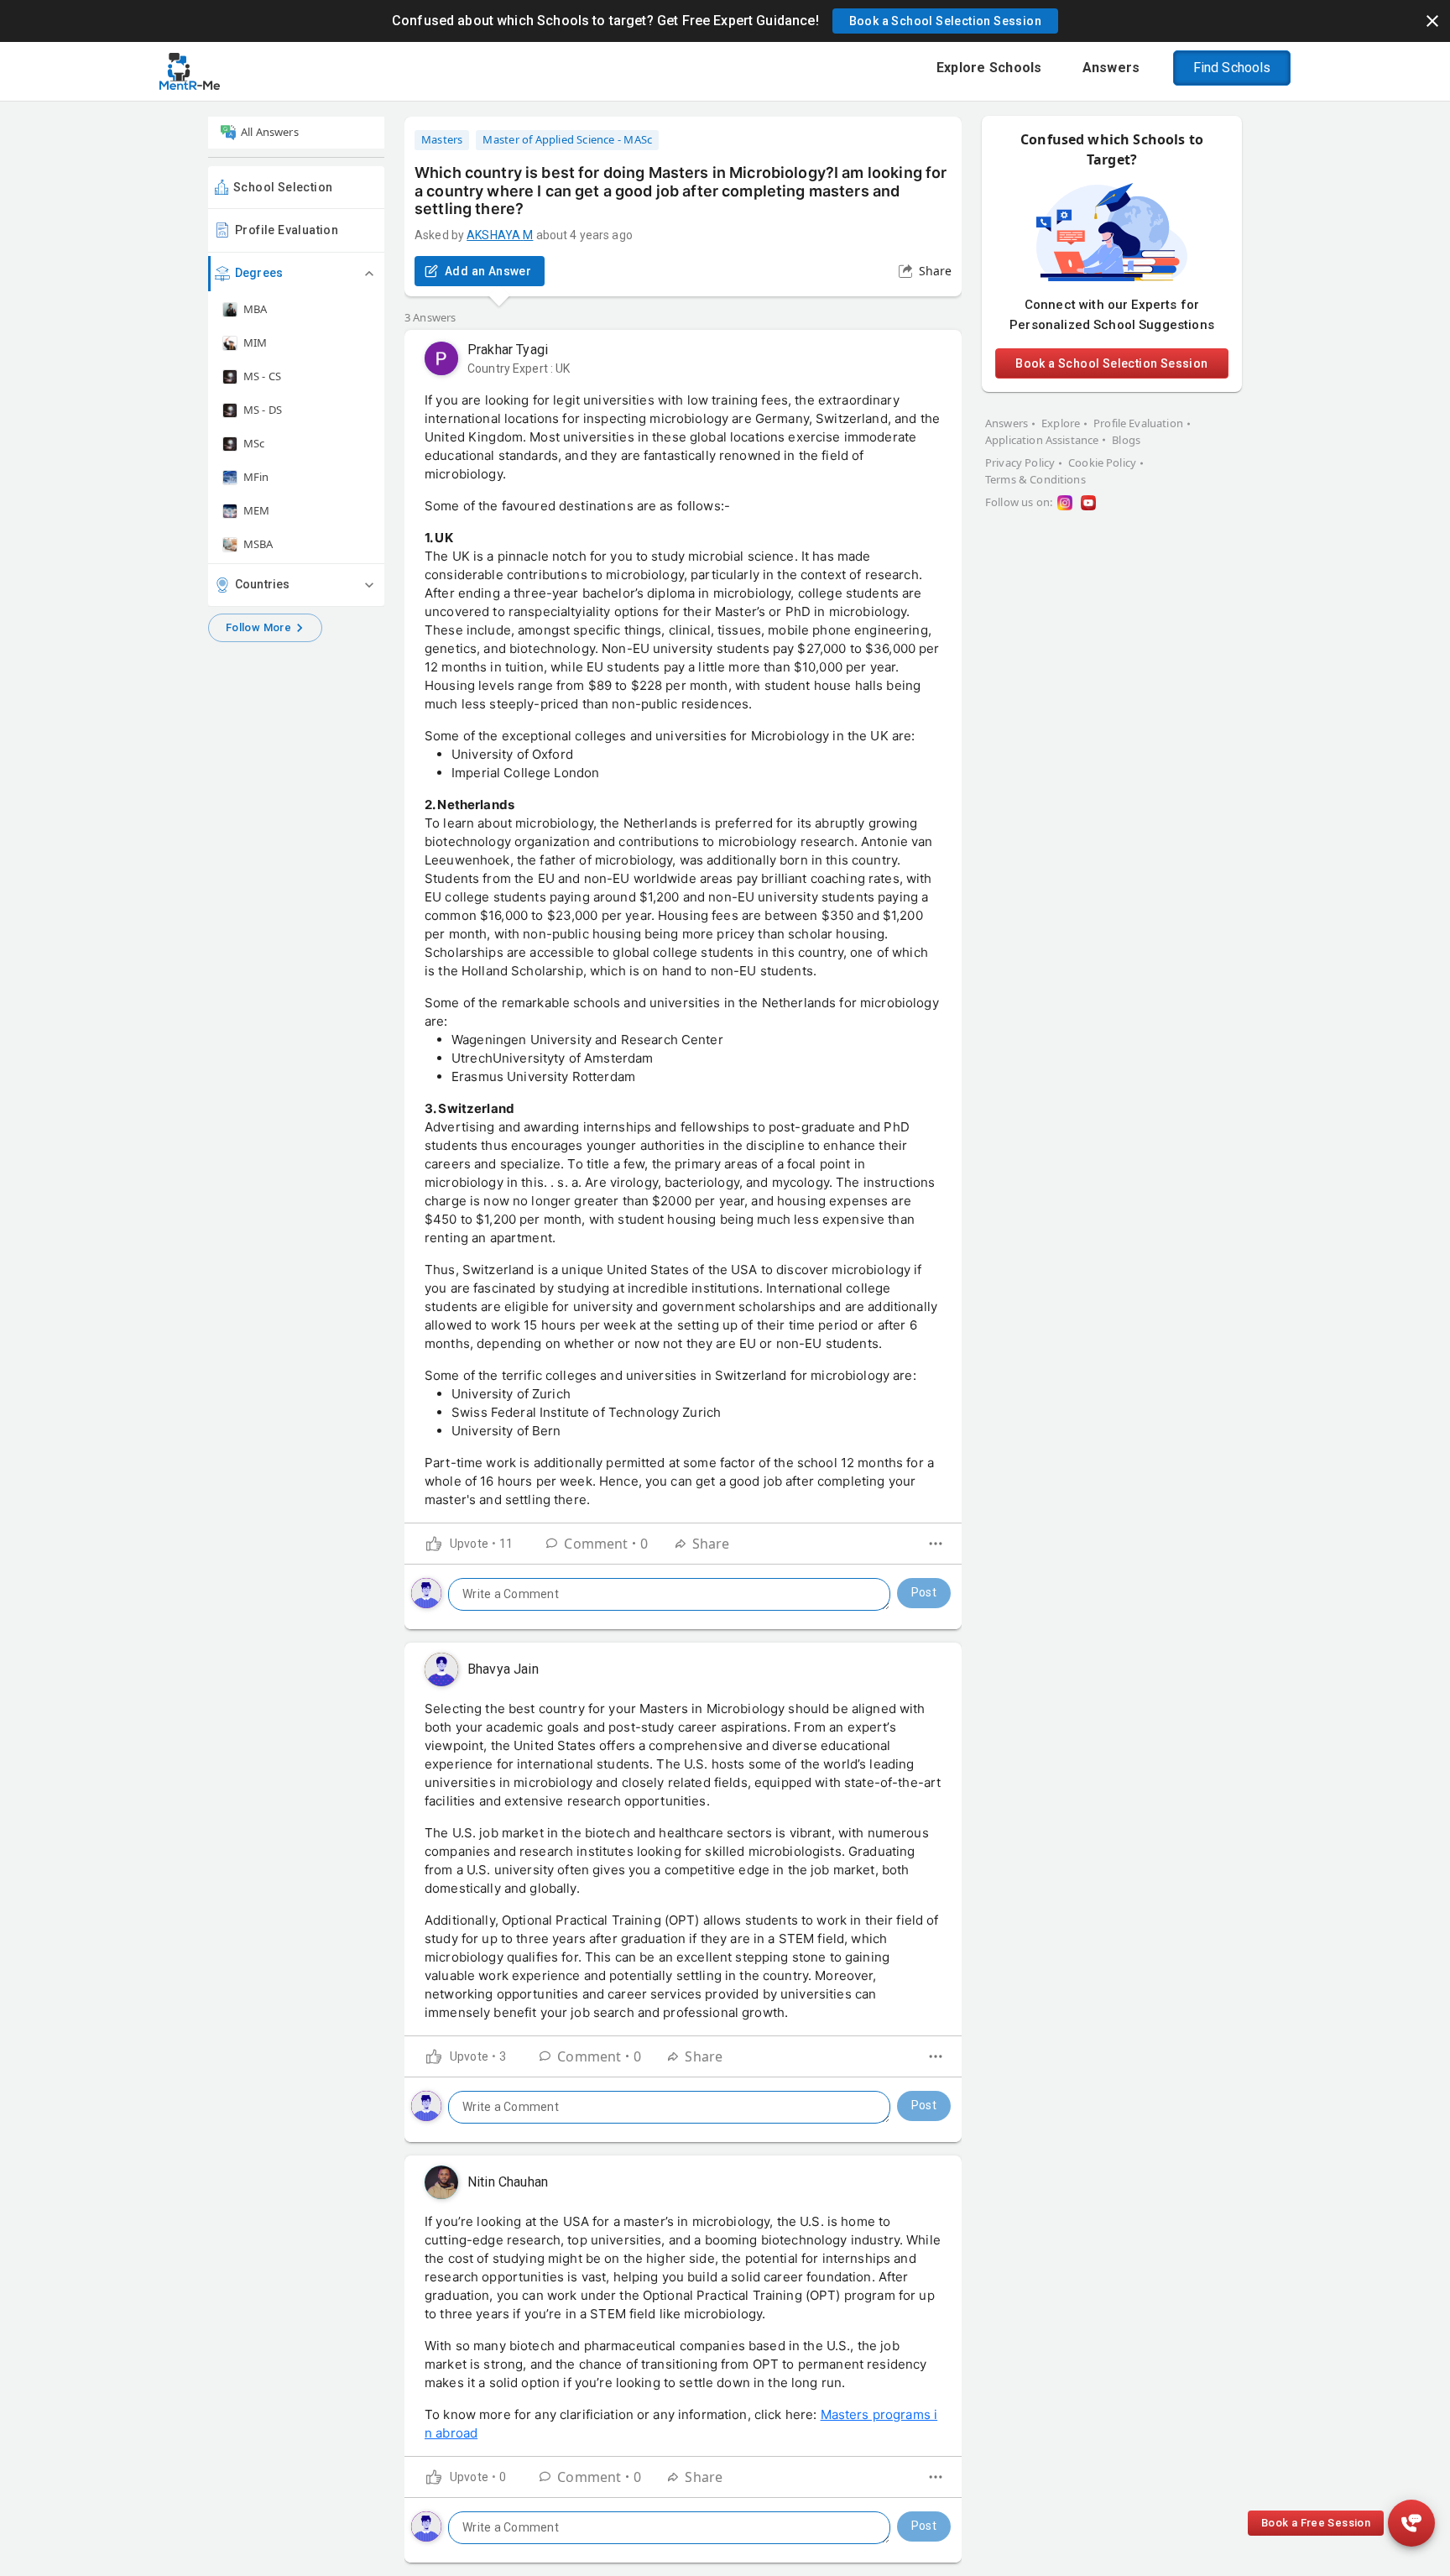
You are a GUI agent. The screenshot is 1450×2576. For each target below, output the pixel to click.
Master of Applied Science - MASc (567, 139)
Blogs (1126, 440)
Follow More (258, 627)
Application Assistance (1042, 440)
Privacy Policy (1020, 462)
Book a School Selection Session (1111, 363)
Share (935, 271)
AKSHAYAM (500, 235)
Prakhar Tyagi (508, 350)
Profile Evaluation (287, 230)
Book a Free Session (1316, 2523)
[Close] (1432, 21)
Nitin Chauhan (508, 2182)
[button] (945, 21)
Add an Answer (488, 271)
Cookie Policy (1102, 462)
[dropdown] (936, 1544)
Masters (442, 139)
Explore (1061, 423)
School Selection (283, 187)
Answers (1007, 423)
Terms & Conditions (1035, 479)
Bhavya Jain (503, 1669)
